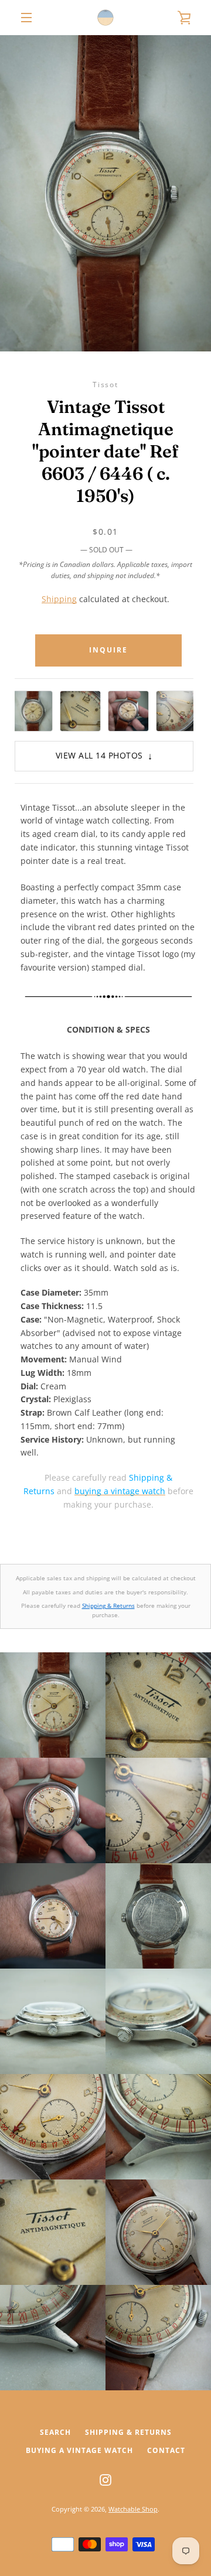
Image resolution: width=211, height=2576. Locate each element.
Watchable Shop (133, 2509)
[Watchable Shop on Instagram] (105, 2479)
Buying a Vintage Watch (79, 2450)
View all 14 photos (104, 756)
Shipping (59, 599)
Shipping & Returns (108, 1605)
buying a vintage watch (120, 1491)
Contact (166, 2450)
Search (55, 2432)
